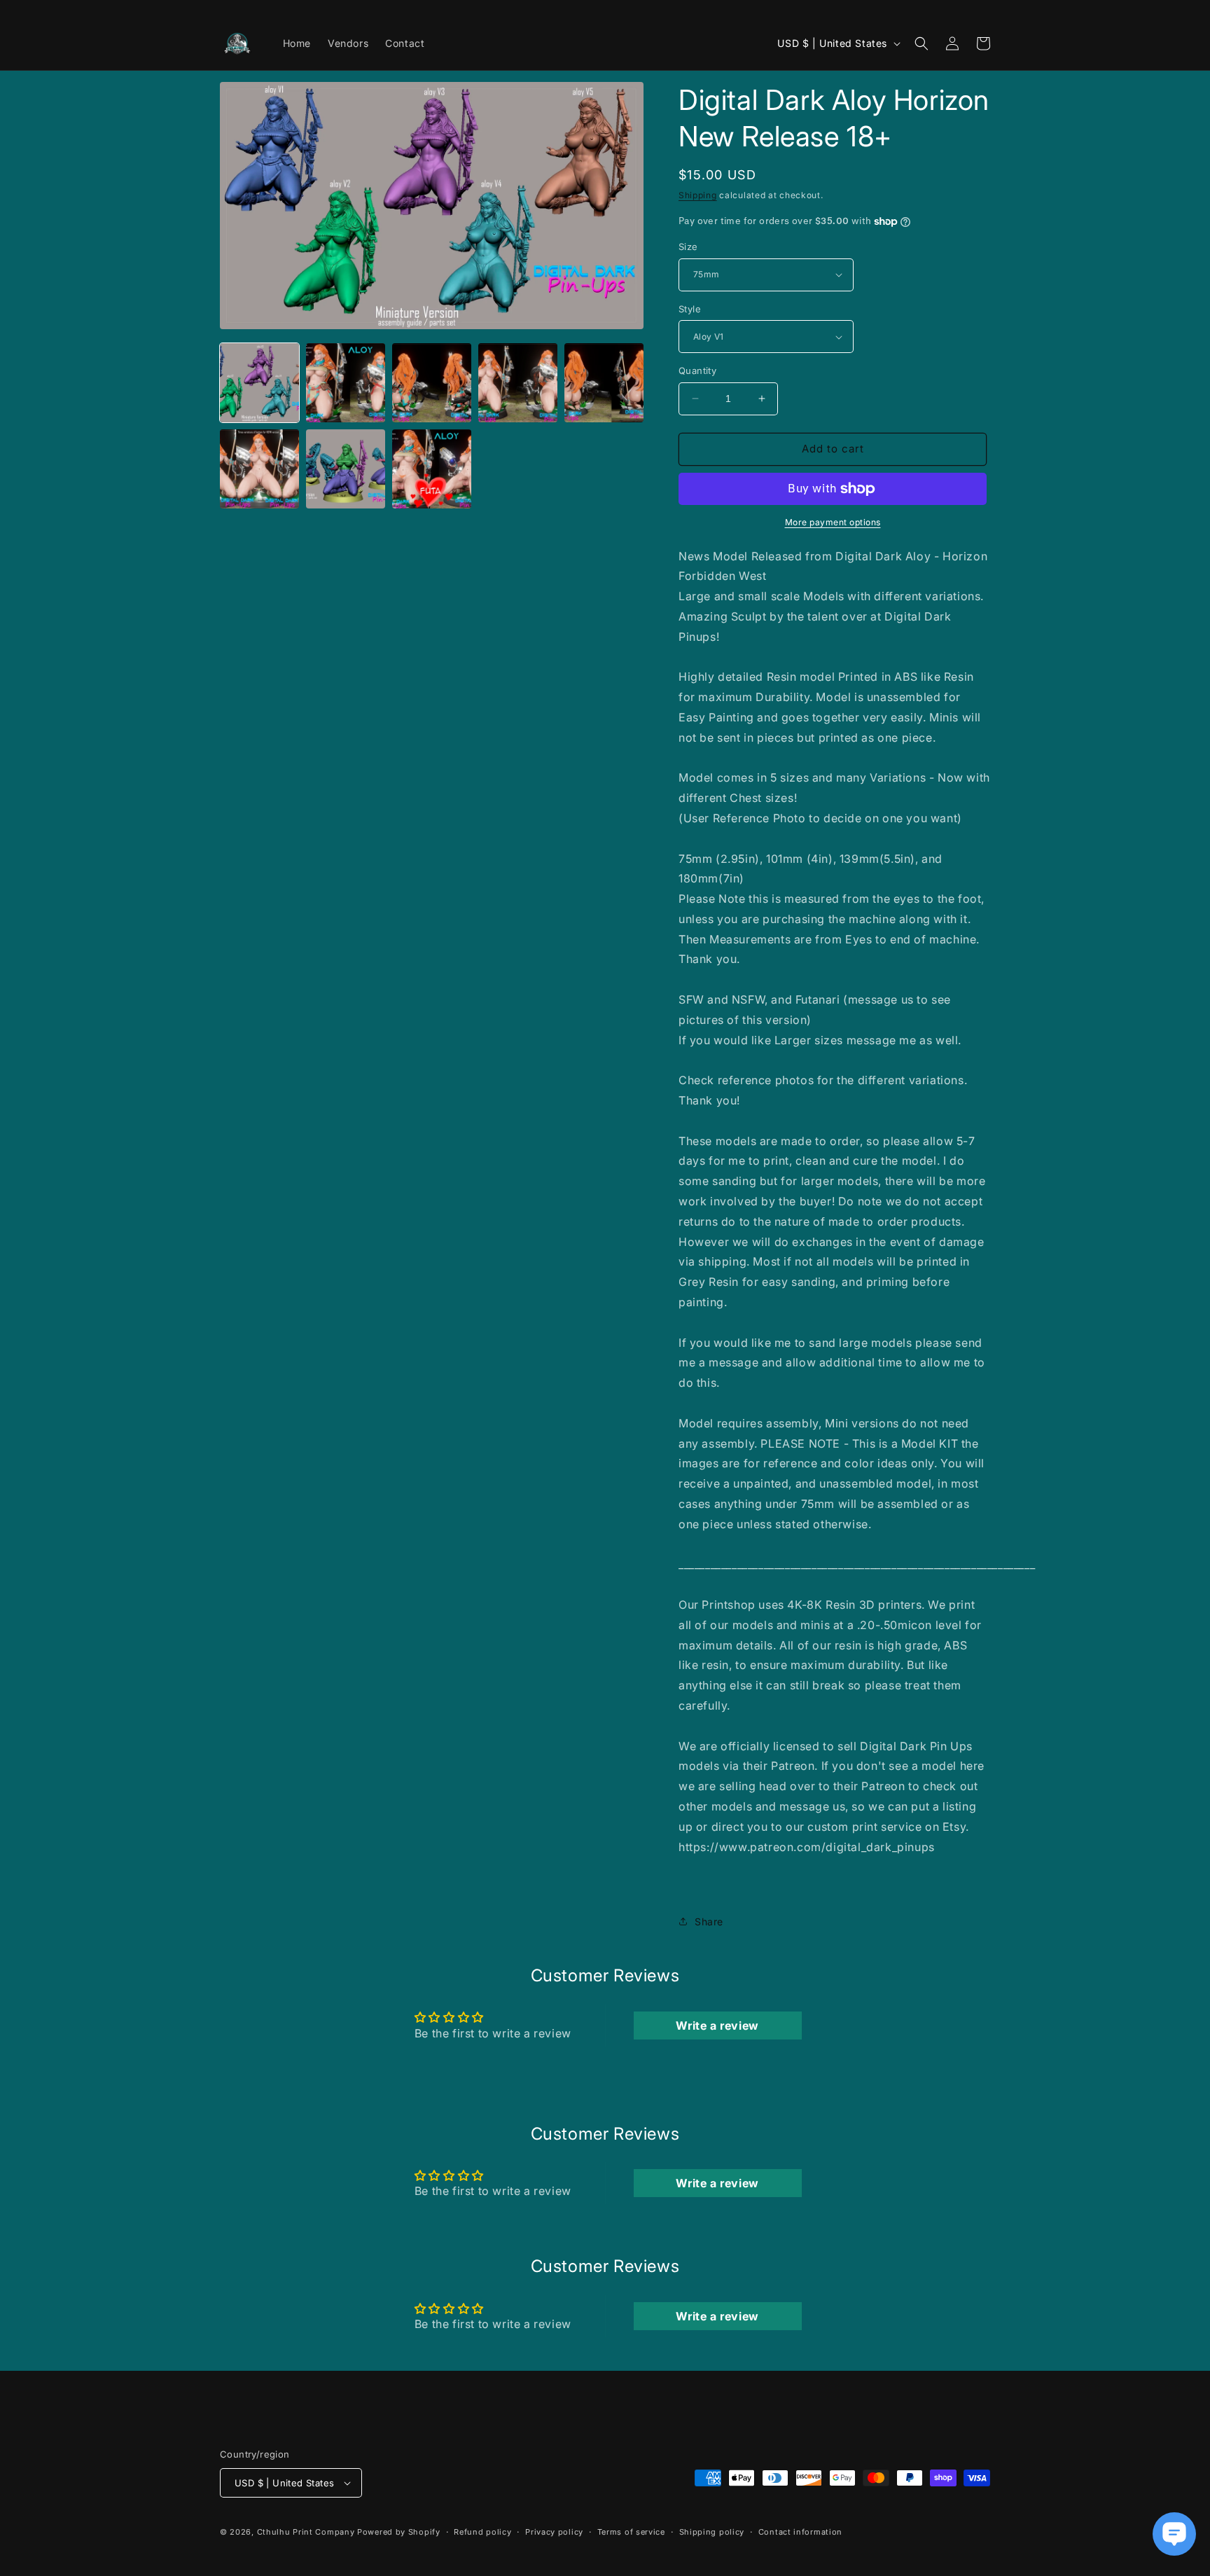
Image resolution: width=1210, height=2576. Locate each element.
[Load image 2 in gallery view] (346, 383)
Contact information (800, 2532)
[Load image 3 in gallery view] (432, 383)
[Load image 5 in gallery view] (604, 383)
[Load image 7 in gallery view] (346, 469)
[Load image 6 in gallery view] (259, 469)
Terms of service (631, 2532)
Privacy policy (554, 2532)
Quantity (697, 371)
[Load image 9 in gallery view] (432, 469)
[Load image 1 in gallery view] (259, 383)
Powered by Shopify (399, 2532)
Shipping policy (712, 2532)
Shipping (698, 195)
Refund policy (482, 2532)
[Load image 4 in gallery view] (518, 383)
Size (688, 247)
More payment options (833, 522)
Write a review (717, 2026)
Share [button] (709, 1921)
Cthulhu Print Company (306, 2532)
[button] (922, 43)
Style (690, 309)
